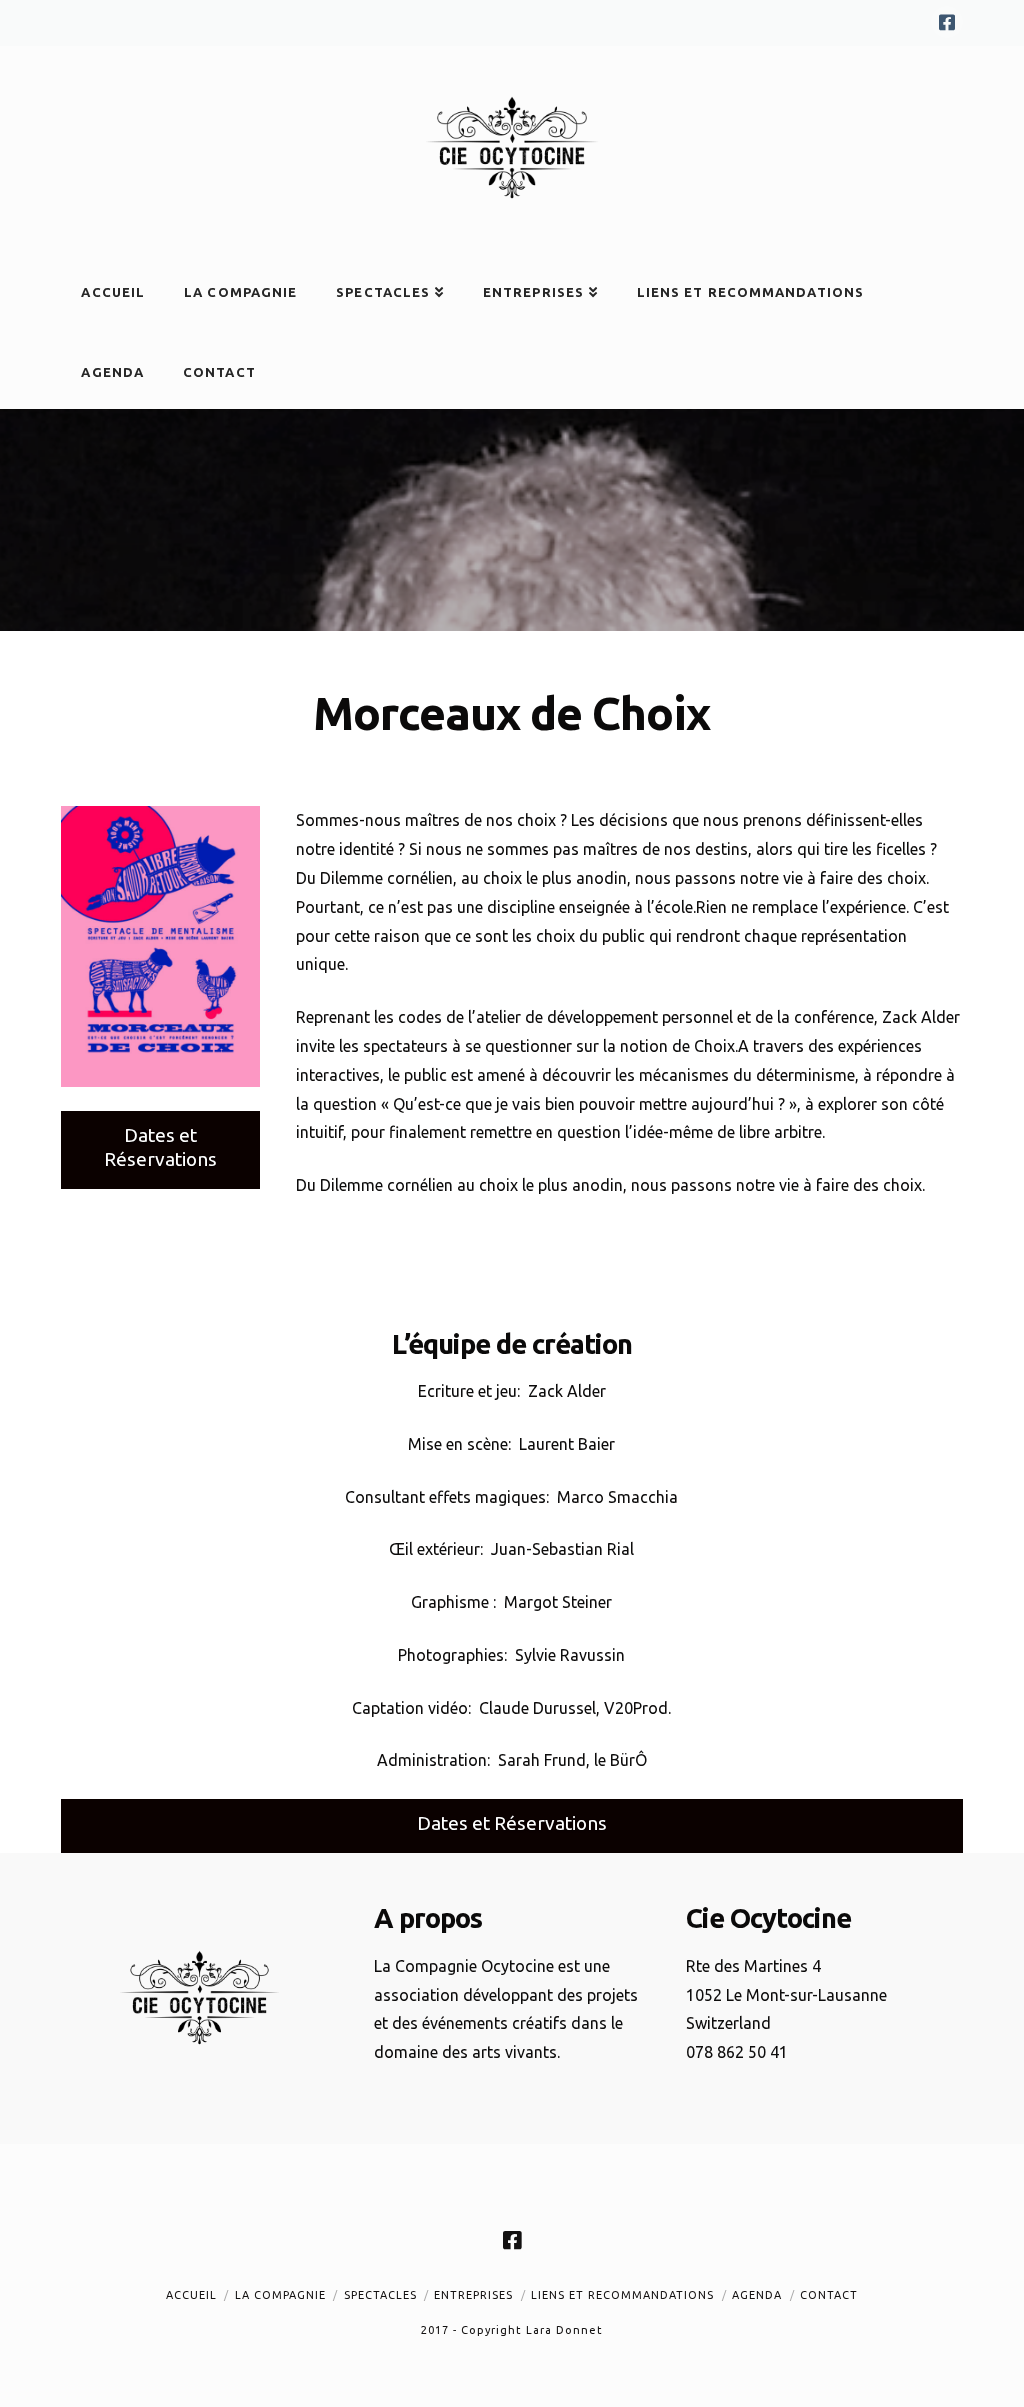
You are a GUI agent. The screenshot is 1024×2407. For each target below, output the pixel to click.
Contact (829, 2295)
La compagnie (280, 2295)
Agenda (757, 2295)
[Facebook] (947, 22)
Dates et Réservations (160, 1147)
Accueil (191, 2295)
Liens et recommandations (622, 2295)
